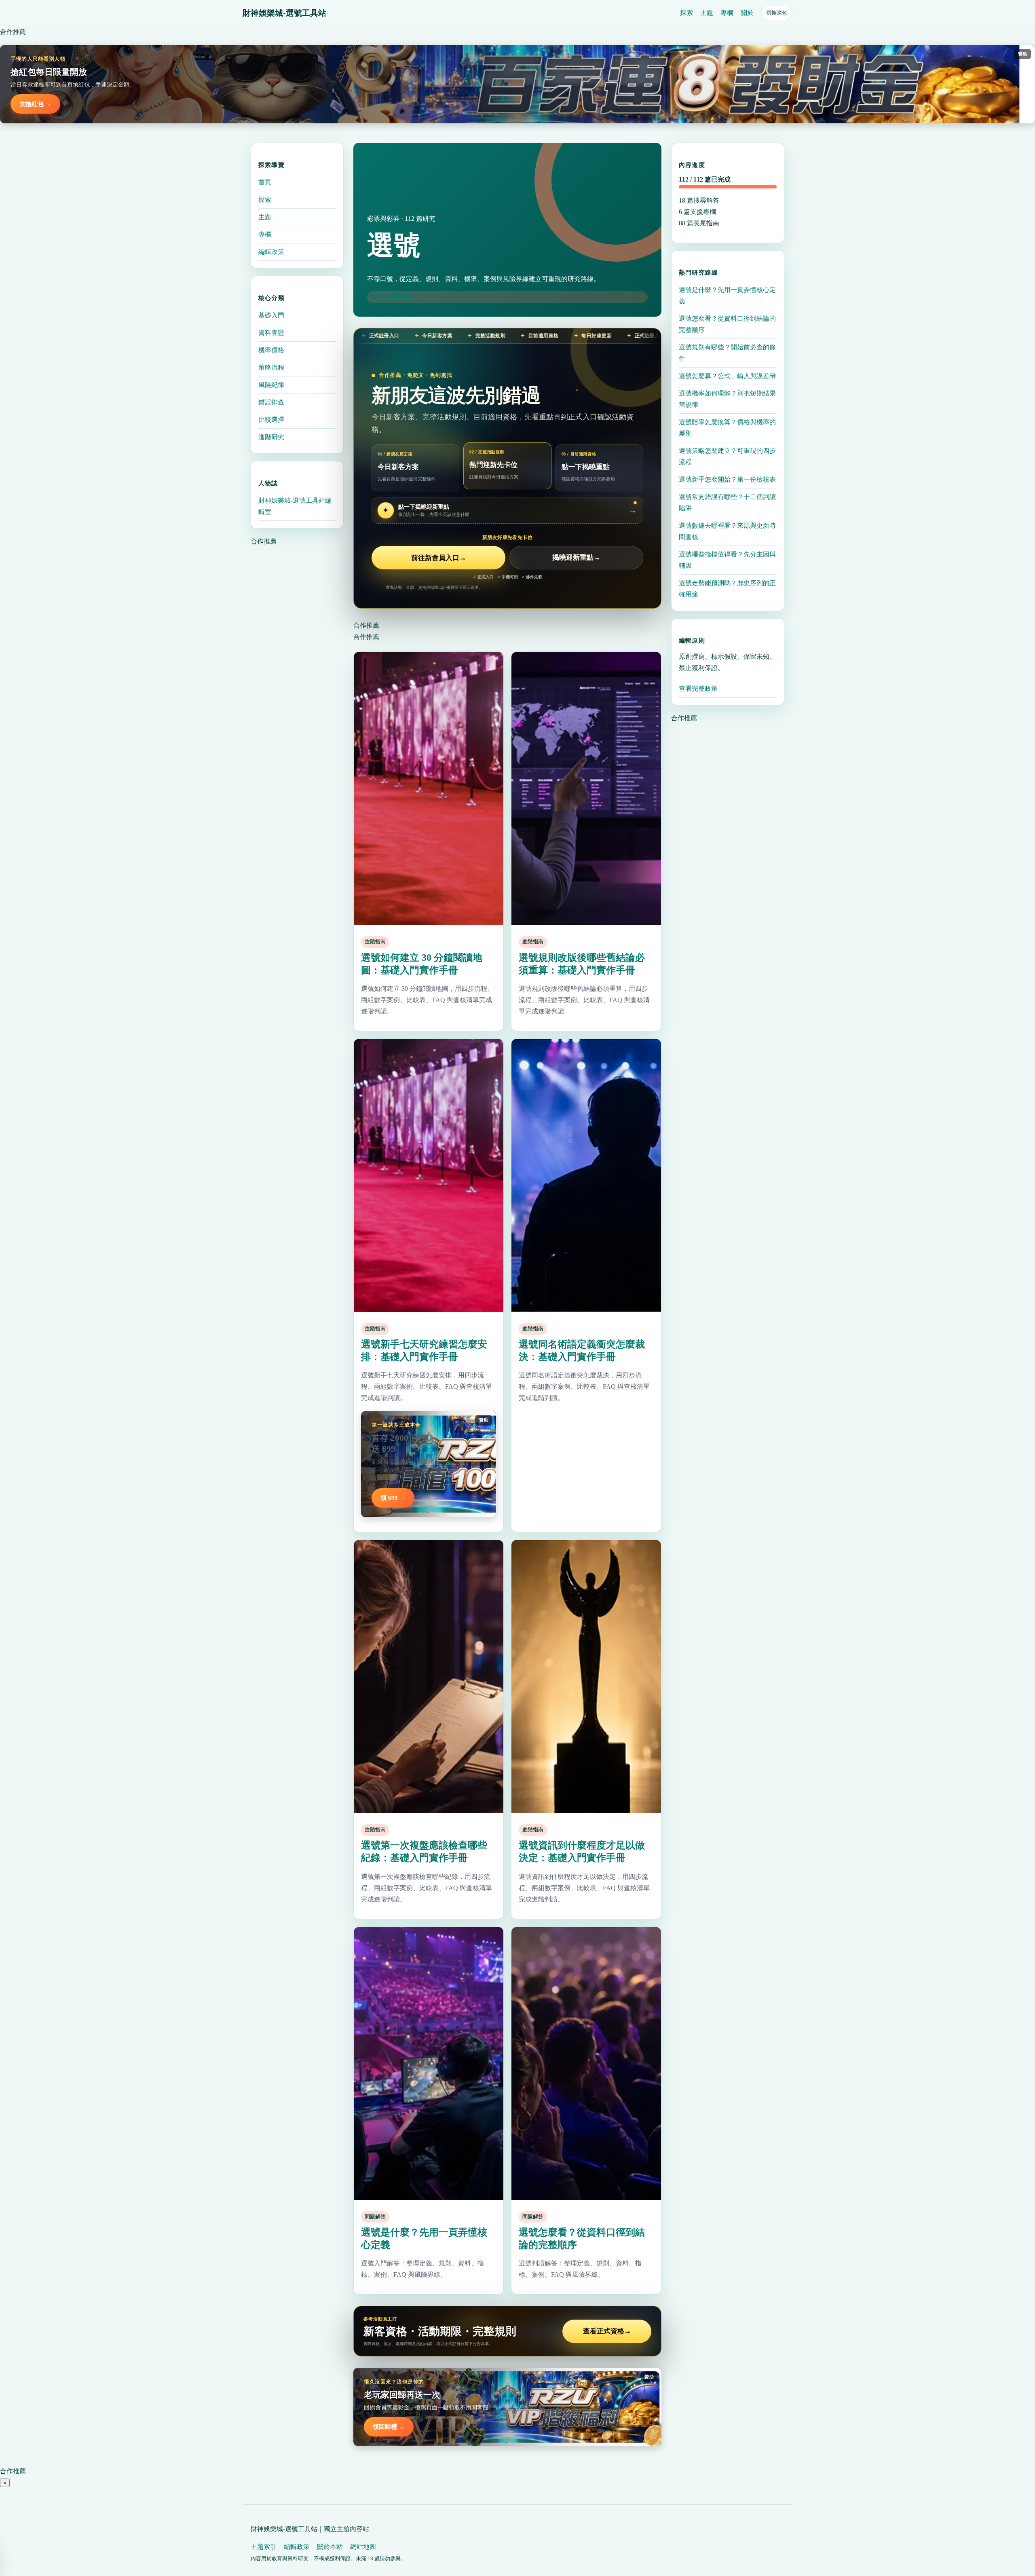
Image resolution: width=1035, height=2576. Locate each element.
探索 (686, 13)
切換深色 (777, 13)
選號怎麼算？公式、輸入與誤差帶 (727, 376)
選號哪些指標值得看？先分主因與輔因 (727, 560)
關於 (747, 13)
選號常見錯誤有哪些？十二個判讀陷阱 (727, 502)
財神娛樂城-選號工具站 (284, 13)
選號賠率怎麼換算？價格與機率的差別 (727, 428)
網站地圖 (363, 2547)
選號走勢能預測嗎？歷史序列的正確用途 (727, 589)
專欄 (727, 13)
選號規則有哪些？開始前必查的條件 (727, 353)
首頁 (265, 182)
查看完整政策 (698, 688)
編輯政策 (271, 252)
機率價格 (271, 350)
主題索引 (264, 2547)
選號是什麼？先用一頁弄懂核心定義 (727, 295)
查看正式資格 (607, 2331)
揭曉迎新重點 (576, 558)
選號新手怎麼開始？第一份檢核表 (727, 479)
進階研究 (271, 437)
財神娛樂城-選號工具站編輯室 (295, 506)
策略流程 (271, 367)
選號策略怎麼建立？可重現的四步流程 (727, 456)
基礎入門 (271, 315)
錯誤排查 (271, 402)
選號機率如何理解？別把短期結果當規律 (727, 399)
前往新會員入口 (439, 558)
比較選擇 (271, 420)
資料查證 (271, 333)
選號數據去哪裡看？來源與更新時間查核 (727, 531)
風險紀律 (271, 385)
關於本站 (330, 2547)
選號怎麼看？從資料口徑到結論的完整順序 (727, 324)
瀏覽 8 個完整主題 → (395, 297)
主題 (707, 13)
